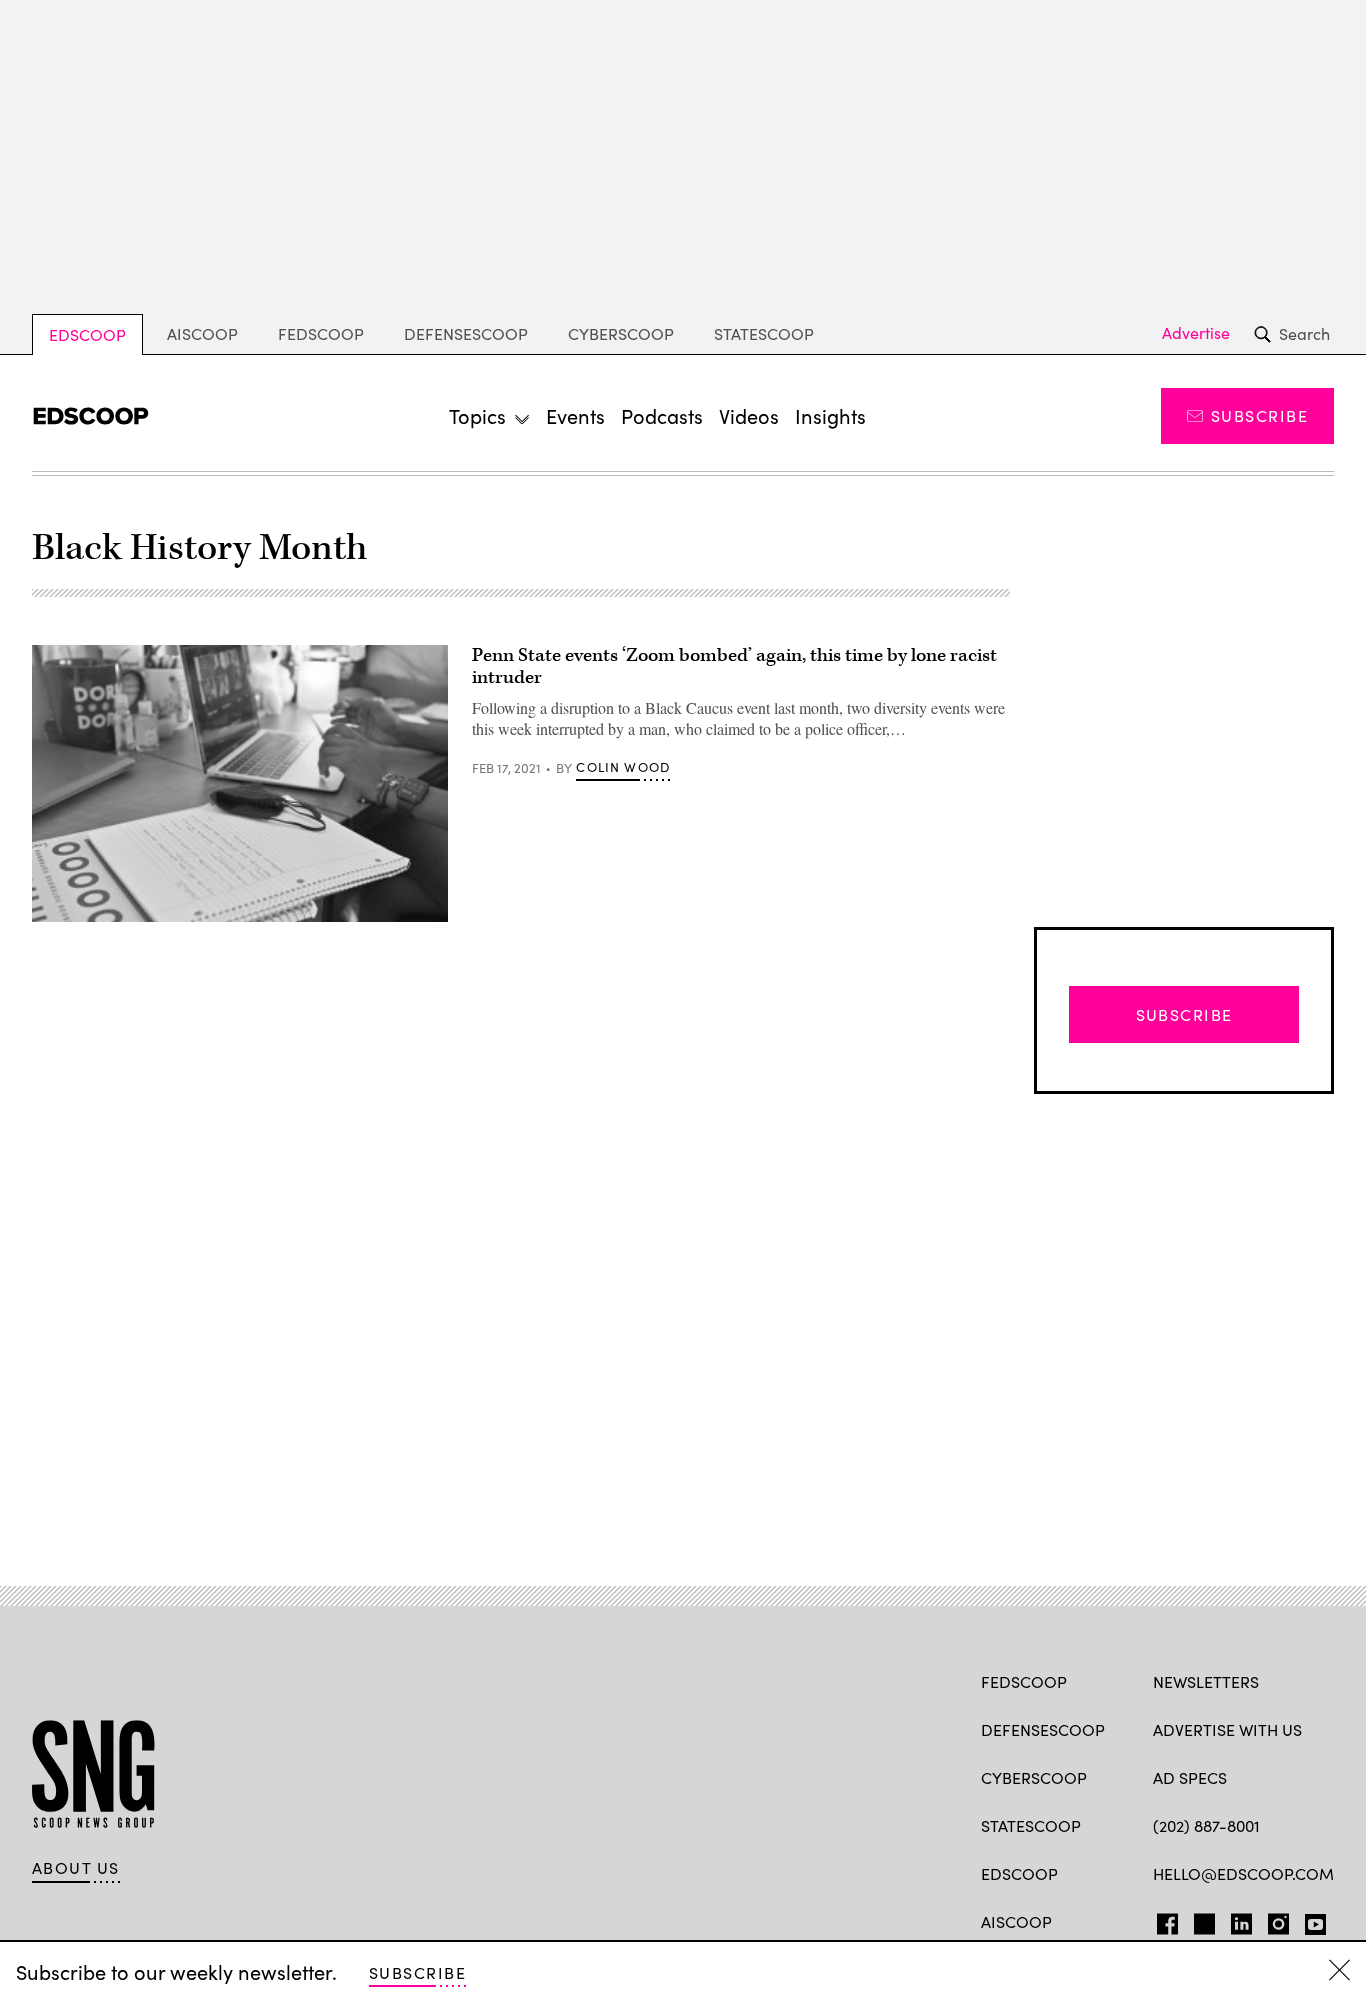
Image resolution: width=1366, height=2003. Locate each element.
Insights (830, 415)
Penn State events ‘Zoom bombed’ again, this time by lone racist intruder (734, 666)
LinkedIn (1241, 1920)
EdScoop (87, 334)
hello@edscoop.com (1243, 1873)
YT (1310, 1920)
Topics (477, 415)
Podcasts (662, 415)
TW (1201, 1920)
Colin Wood (623, 767)
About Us (76, 1868)
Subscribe (1259, 415)
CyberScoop (621, 333)
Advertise (1196, 333)
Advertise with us (1227, 1729)
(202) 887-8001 (1206, 1825)
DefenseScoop (466, 333)
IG (1272, 1920)
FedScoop (321, 333)
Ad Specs (1190, 1777)
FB (1162, 1920)
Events (575, 415)
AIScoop (202, 333)
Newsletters (1206, 1681)
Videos (749, 415)
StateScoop (764, 333)
